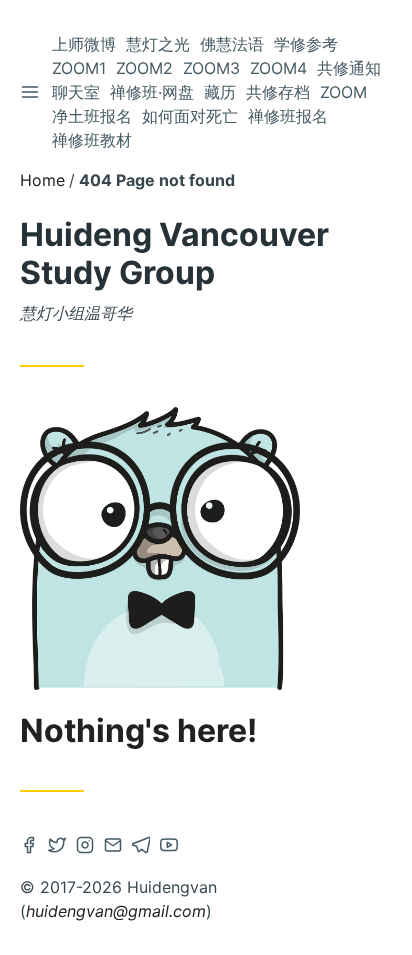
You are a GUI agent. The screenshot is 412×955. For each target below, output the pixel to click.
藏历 (220, 92)
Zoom (343, 92)
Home (42, 180)
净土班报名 (92, 116)
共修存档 (278, 92)
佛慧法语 (232, 44)
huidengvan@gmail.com (116, 911)
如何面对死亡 (190, 116)
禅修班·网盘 (152, 92)
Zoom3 (211, 68)
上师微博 (84, 44)
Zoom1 (79, 68)
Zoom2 (144, 68)
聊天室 (76, 92)
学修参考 (306, 44)
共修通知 (349, 68)
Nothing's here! (138, 731)
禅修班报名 (288, 116)
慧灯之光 (158, 44)
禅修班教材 (92, 140)
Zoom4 (278, 68)
